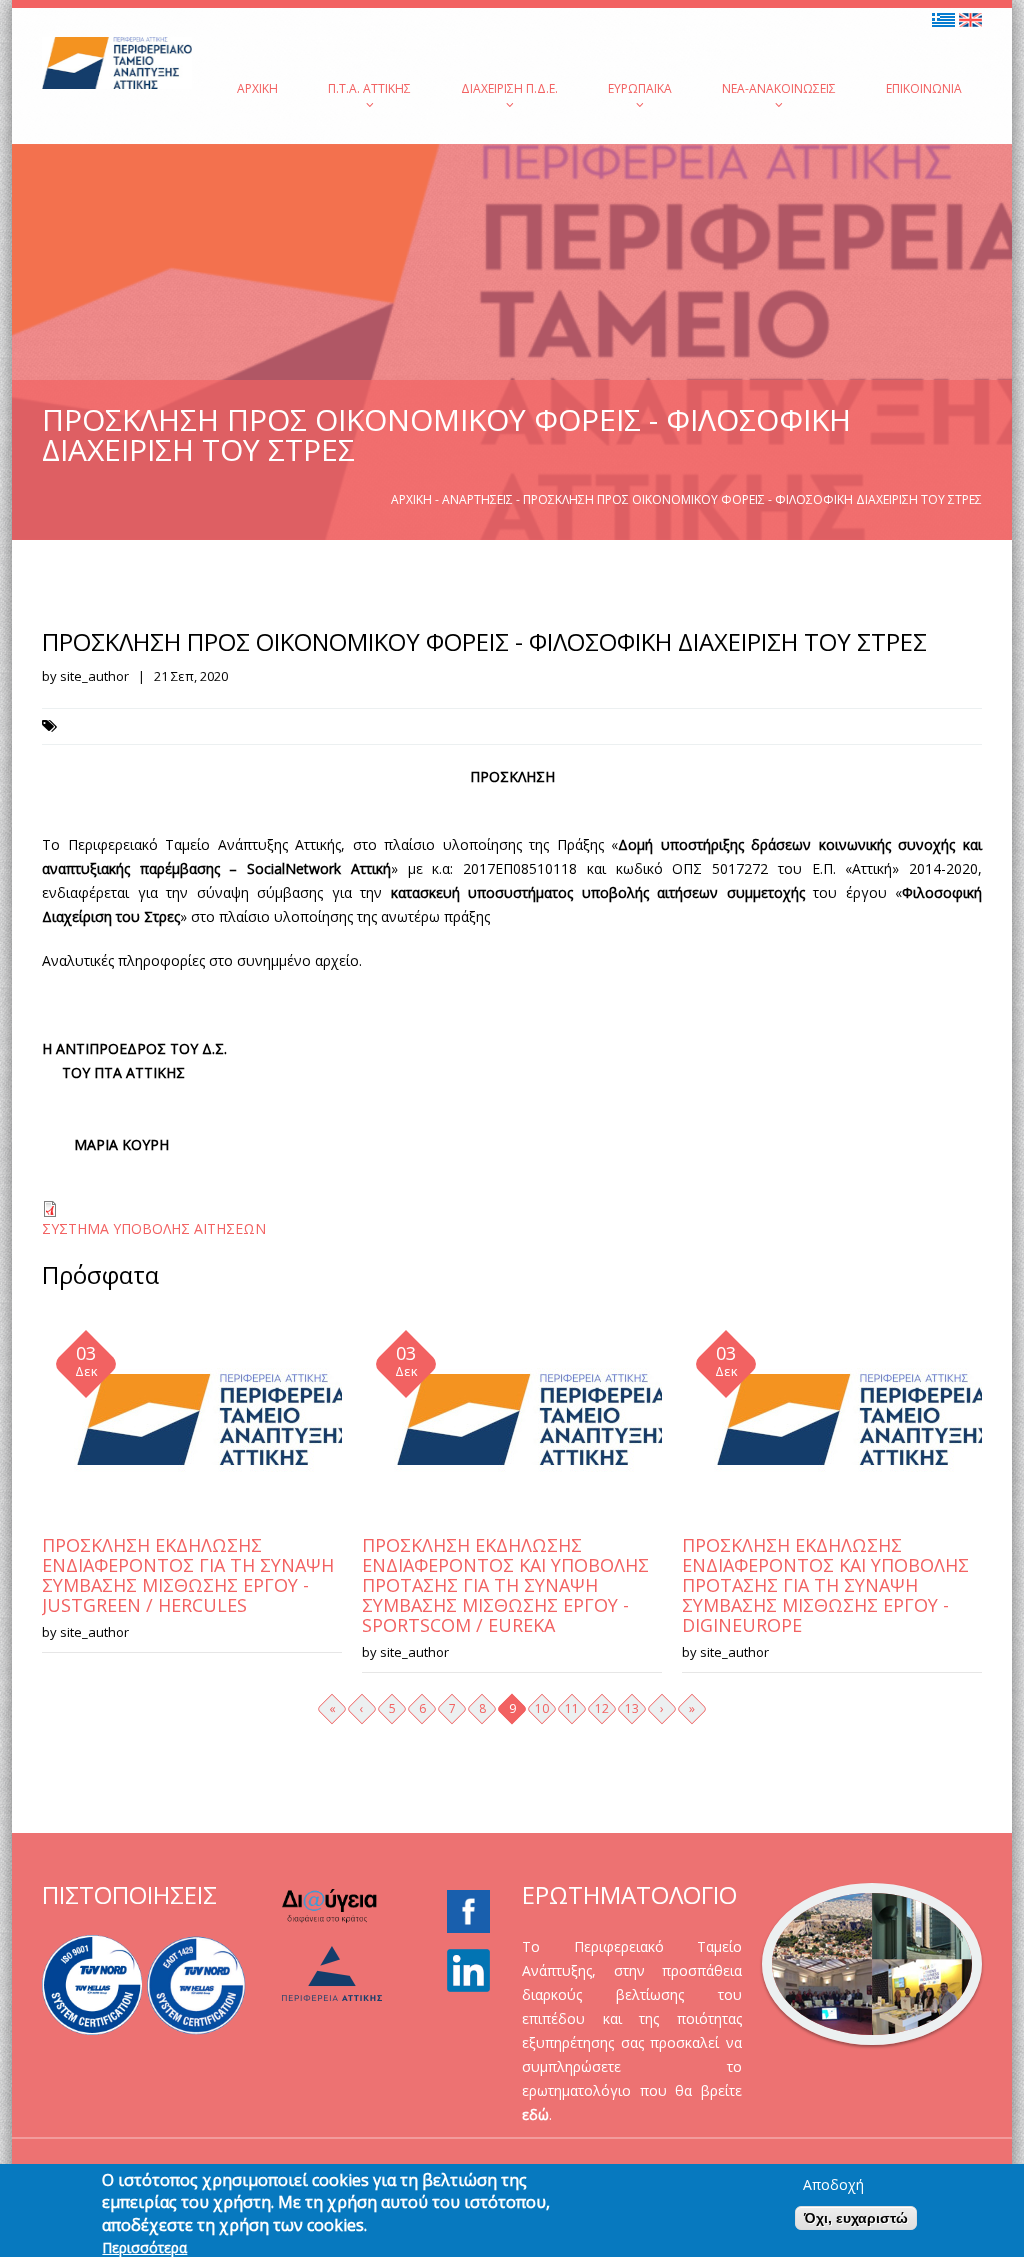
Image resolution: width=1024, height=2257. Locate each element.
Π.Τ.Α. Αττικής (369, 88)
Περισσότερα (144, 2248)
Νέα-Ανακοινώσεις (779, 88)
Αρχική (257, 88)
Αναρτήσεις (477, 499)
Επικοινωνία (924, 88)
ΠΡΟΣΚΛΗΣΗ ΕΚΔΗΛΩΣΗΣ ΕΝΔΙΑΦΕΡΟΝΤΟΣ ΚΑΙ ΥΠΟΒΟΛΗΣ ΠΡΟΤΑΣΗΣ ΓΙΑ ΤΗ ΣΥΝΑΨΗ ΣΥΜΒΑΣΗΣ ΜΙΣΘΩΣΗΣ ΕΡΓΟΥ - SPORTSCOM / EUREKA (505, 1585)
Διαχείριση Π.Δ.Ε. (509, 88)
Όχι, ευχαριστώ (856, 2218)
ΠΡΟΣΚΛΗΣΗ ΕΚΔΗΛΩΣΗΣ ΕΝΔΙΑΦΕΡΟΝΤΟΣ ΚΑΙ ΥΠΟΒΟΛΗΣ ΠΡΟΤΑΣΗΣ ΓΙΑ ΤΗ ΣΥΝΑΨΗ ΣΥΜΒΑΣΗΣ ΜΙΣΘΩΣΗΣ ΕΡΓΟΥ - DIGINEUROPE (825, 1585)
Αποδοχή (833, 2185)
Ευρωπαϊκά (640, 88)
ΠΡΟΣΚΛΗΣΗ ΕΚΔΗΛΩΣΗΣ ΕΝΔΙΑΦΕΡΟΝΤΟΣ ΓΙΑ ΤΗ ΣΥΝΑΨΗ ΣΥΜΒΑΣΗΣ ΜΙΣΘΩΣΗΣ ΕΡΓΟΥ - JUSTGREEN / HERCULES (188, 1575)
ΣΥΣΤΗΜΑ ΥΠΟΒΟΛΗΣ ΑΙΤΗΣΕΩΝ (154, 1228)
